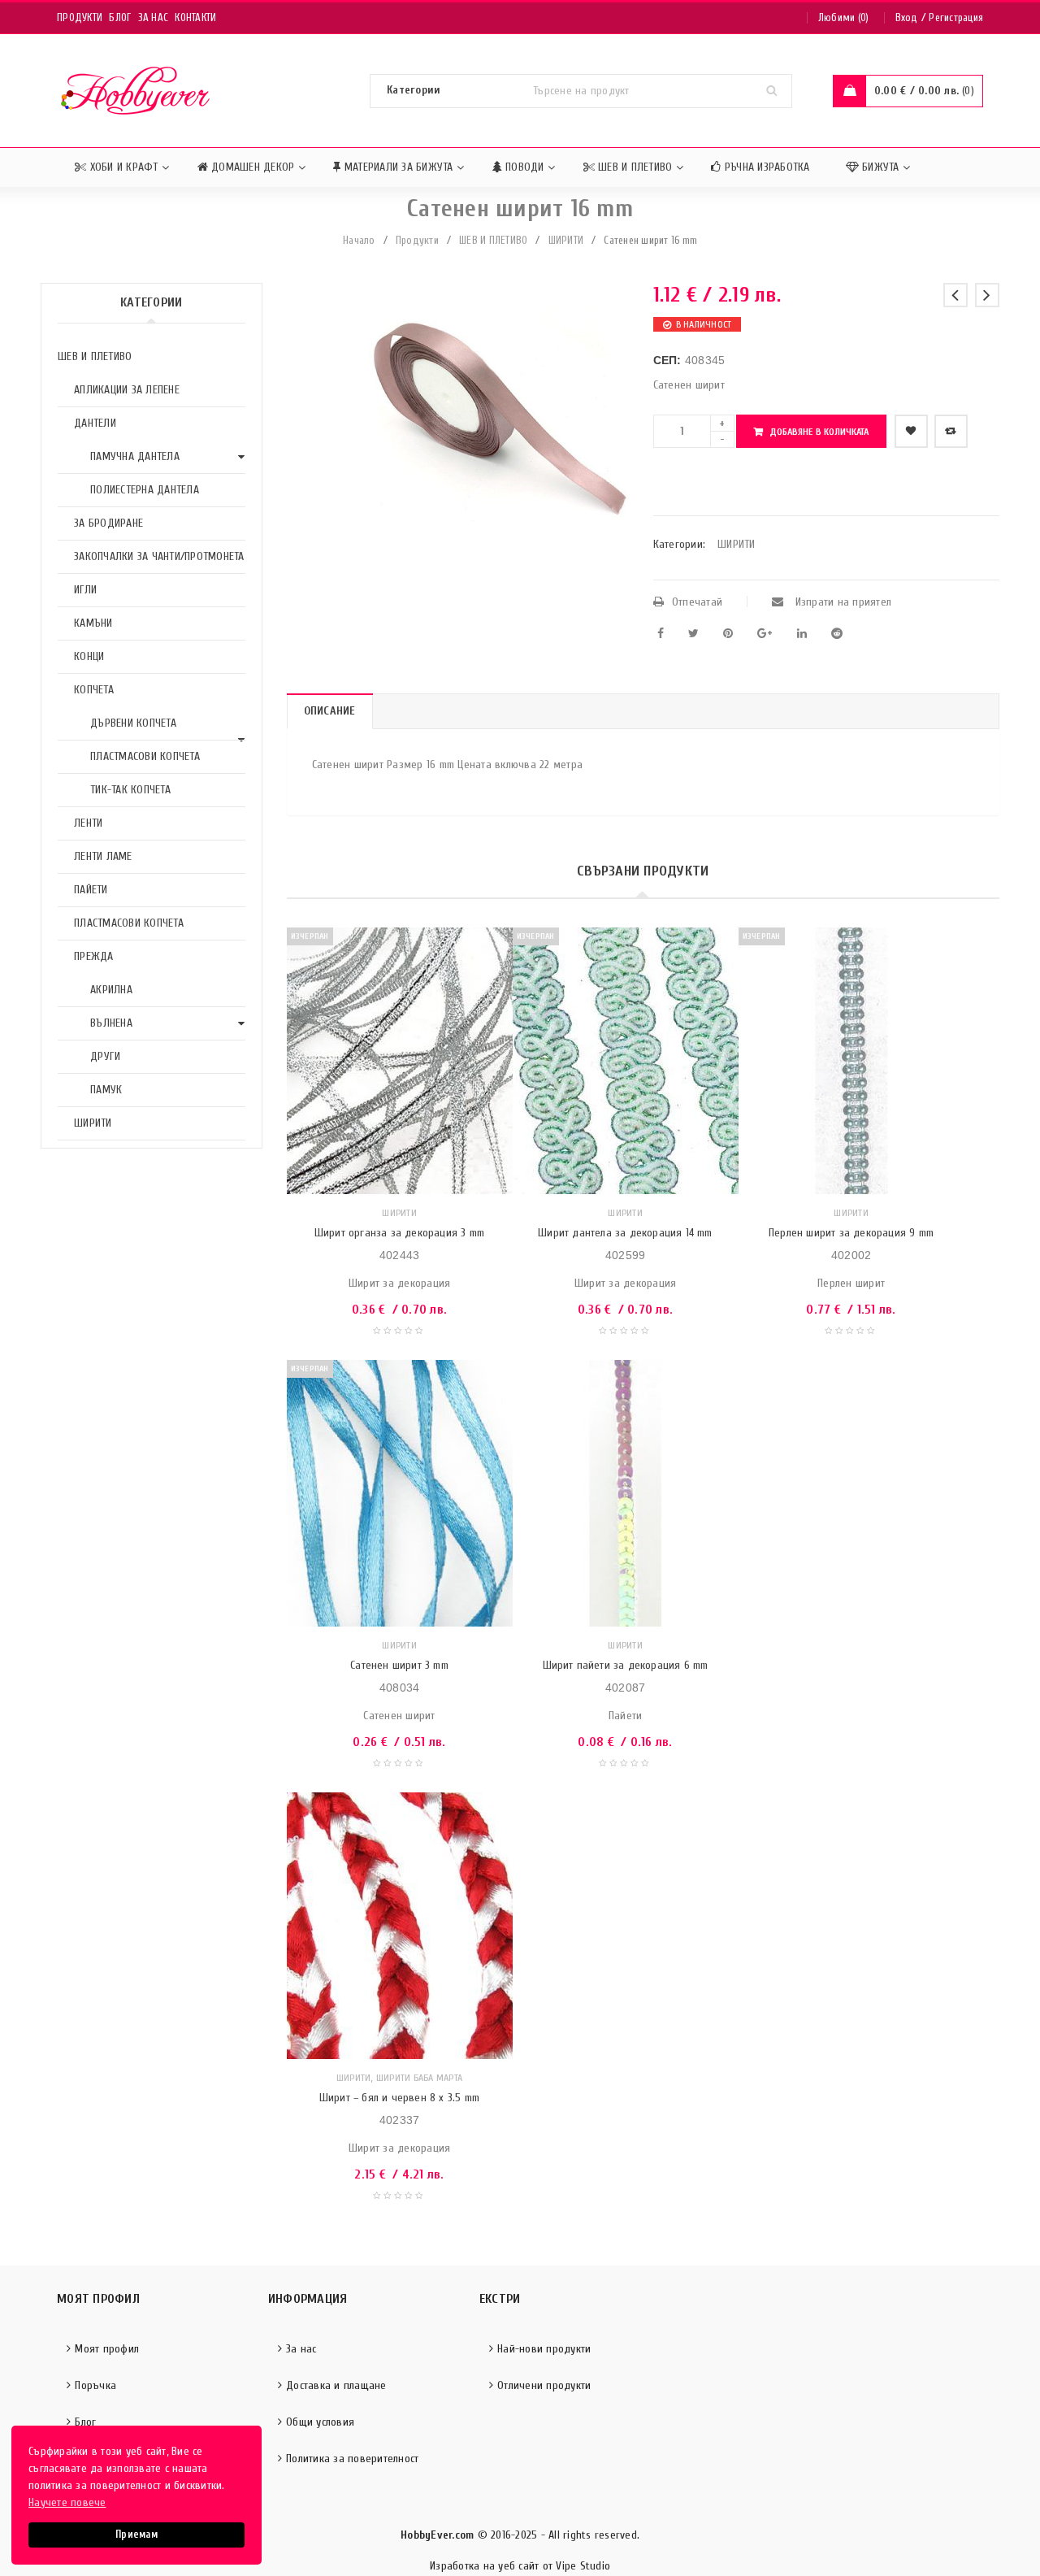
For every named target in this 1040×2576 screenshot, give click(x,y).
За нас (154, 17)
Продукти (80, 17)
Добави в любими (911, 431)
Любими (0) (844, 17)
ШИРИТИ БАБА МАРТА (419, 2078)
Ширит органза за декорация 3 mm (399, 1233)
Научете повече (67, 2502)
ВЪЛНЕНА (111, 1023)
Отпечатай (697, 602)
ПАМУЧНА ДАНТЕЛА (135, 456)
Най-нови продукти (544, 2349)
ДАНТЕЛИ (95, 423)
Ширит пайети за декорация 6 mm (626, 1665)
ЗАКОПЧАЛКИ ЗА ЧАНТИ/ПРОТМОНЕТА (159, 556)
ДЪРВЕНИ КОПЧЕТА (133, 723)
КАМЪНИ (93, 623)
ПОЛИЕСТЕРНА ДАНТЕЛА (145, 490)
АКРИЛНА (111, 990)
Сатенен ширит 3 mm (399, 1665)
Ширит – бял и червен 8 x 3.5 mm (399, 2098)
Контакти (195, 17)
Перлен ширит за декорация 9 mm (851, 1233)
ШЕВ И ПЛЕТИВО (493, 240)
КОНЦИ (89, 656)
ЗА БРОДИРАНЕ (108, 523)
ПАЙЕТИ (91, 890)
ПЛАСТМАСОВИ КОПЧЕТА (145, 756)
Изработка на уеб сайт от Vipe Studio (520, 2566)
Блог (120, 17)
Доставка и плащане (336, 2385)
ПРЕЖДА (94, 956)
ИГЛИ (85, 590)
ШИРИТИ (566, 240)
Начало (359, 240)
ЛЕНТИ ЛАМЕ (103, 856)
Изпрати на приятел (841, 602)
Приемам (136, 2535)
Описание (330, 711)
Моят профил (107, 2349)
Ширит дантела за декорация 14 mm (625, 1233)
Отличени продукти (544, 2385)
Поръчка (95, 2385)
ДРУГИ (105, 1056)
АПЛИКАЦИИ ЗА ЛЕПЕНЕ (127, 390)
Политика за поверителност (352, 2459)
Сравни (951, 431)
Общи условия (320, 2422)
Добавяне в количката (819, 432)
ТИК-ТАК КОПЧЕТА (130, 790)
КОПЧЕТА (94, 690)
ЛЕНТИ (88, 823)
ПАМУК (106, 1090)
